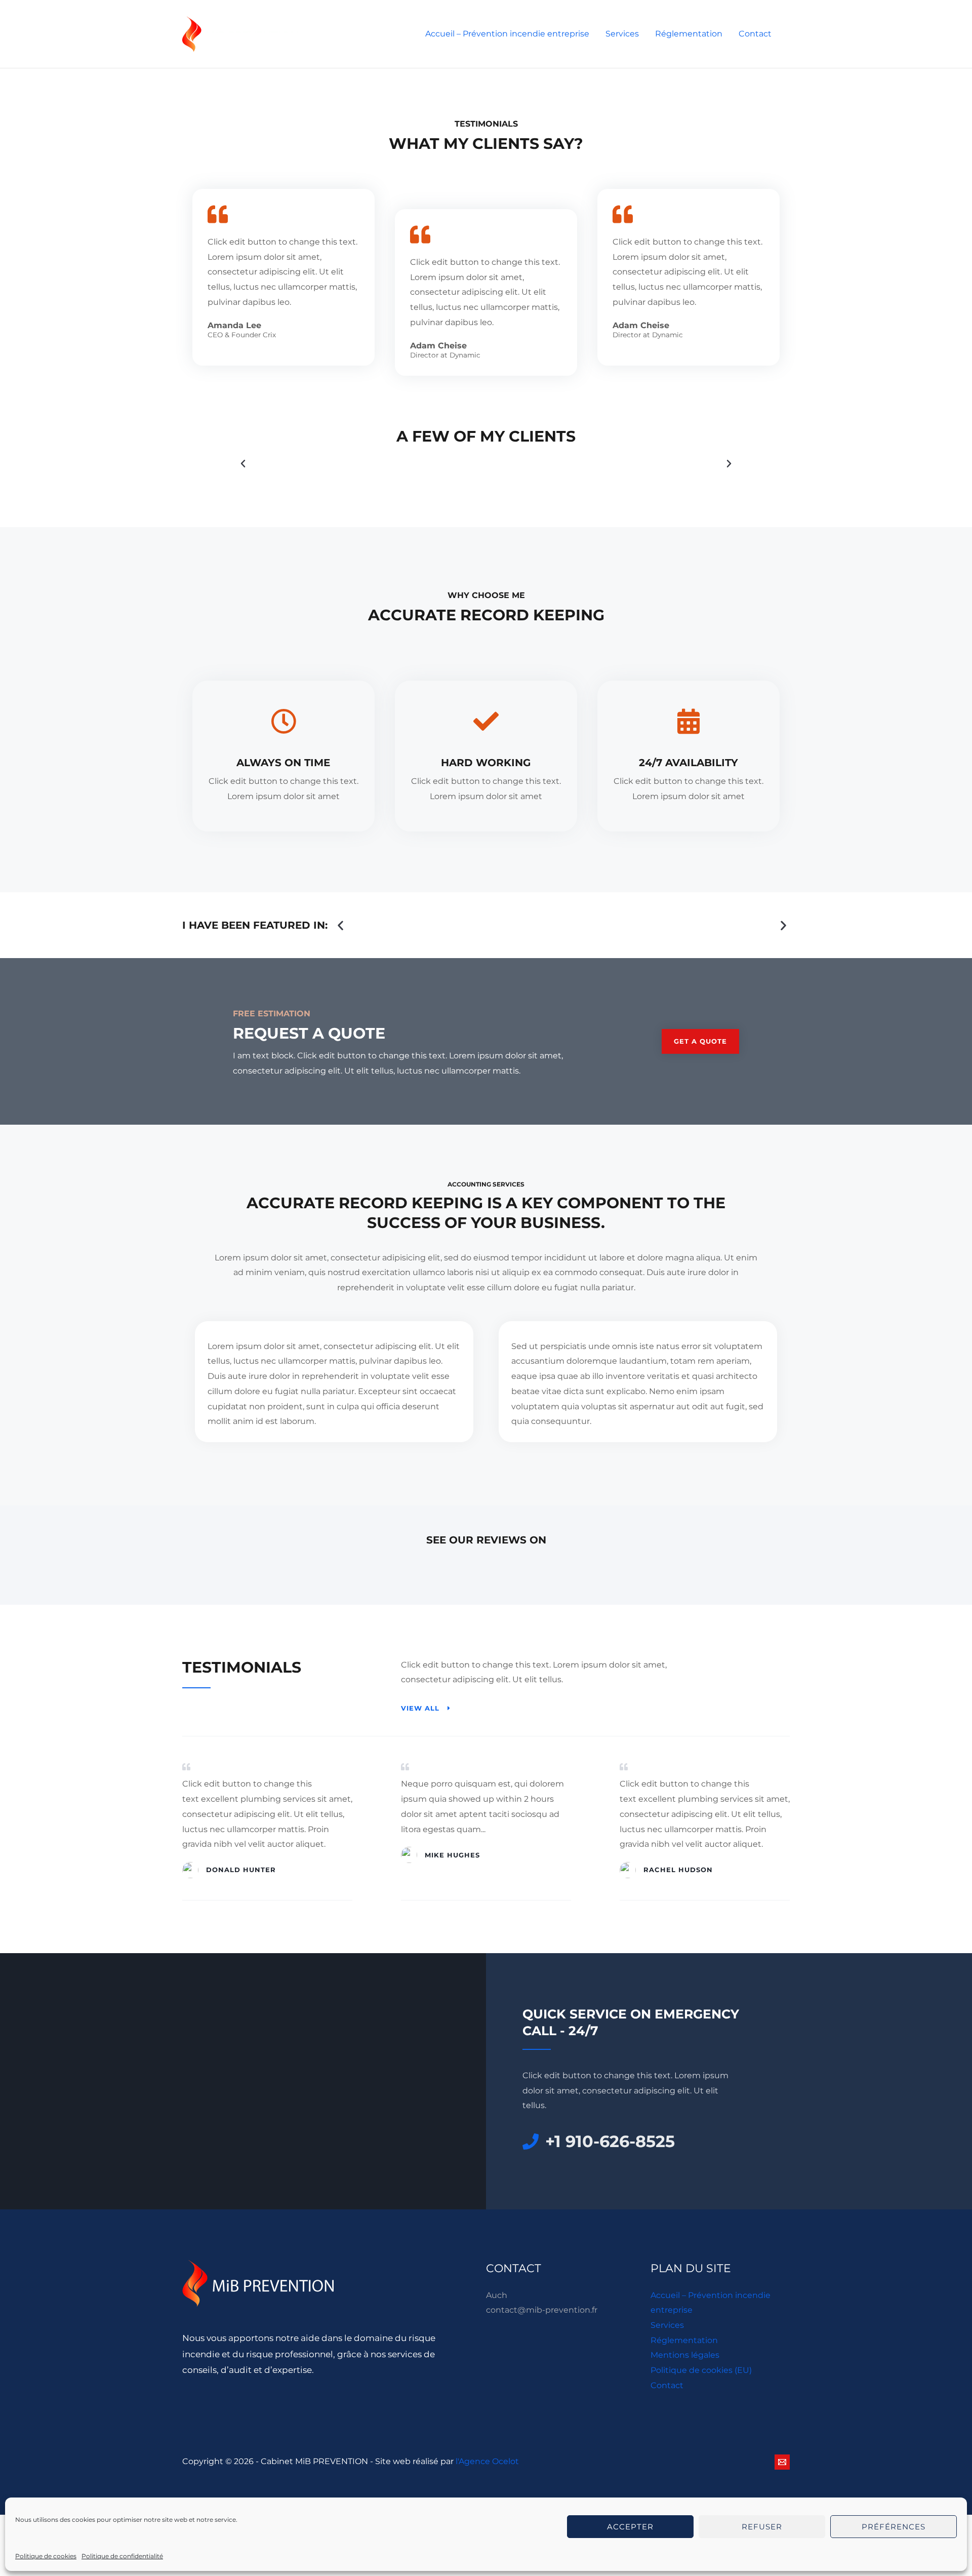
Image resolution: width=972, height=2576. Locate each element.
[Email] (782, 2462)
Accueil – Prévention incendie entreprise (507, 34)
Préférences (894, 2527)
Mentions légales (685, 2355)
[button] (243, 464)
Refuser (762, 2527)
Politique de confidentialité (122, 2556)
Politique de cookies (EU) (701, 2370)
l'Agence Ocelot (487, 2461)
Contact (755, 34)
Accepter (630, 2527)
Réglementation (689, 34)
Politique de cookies (46, 2556)
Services (622, 34)
